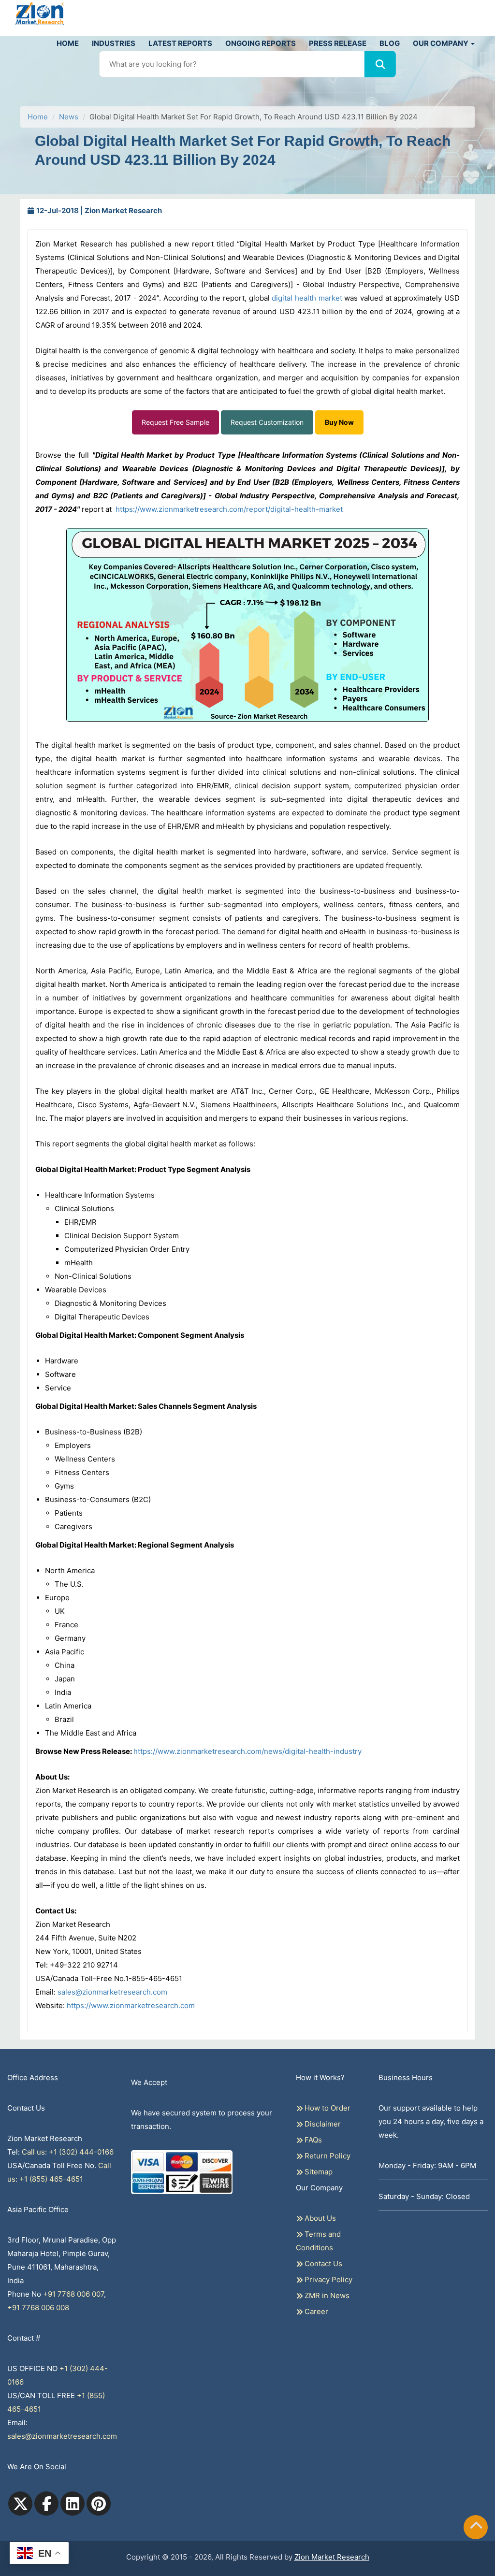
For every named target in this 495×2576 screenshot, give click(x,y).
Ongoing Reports (261, 43)
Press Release (338, 43)
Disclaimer (322, 2124)
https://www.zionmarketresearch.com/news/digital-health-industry (247, 1751)
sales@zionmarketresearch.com (112, 1992)
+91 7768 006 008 (38, 2308)
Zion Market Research (332, 2557)
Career (315, 2311)
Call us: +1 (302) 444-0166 (68, 2152)
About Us (319, 2218)
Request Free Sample (175, 422)
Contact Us (322, 2264)
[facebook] (46, 2504)
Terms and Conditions (318, 2241)
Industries (114, 43)
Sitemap (318, 2172)
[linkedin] (73, 2504)
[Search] (380, 64)
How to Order (327, 2108)
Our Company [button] (441, 43)
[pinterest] (99, 2504)
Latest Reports (180, 43)
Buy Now (339, 422)
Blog (390, 43)
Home (68, 43)
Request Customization (267, 422)
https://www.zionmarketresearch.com (131, 2005)
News (69, 117)
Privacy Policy (328, 2279)
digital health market (307, 298)
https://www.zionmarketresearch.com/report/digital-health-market (229, 509)
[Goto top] (476, 2527)
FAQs (312, 2140)
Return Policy (327, 2156)
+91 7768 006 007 (73, 2294)
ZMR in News (326, 2295)
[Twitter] (20, 2504)
